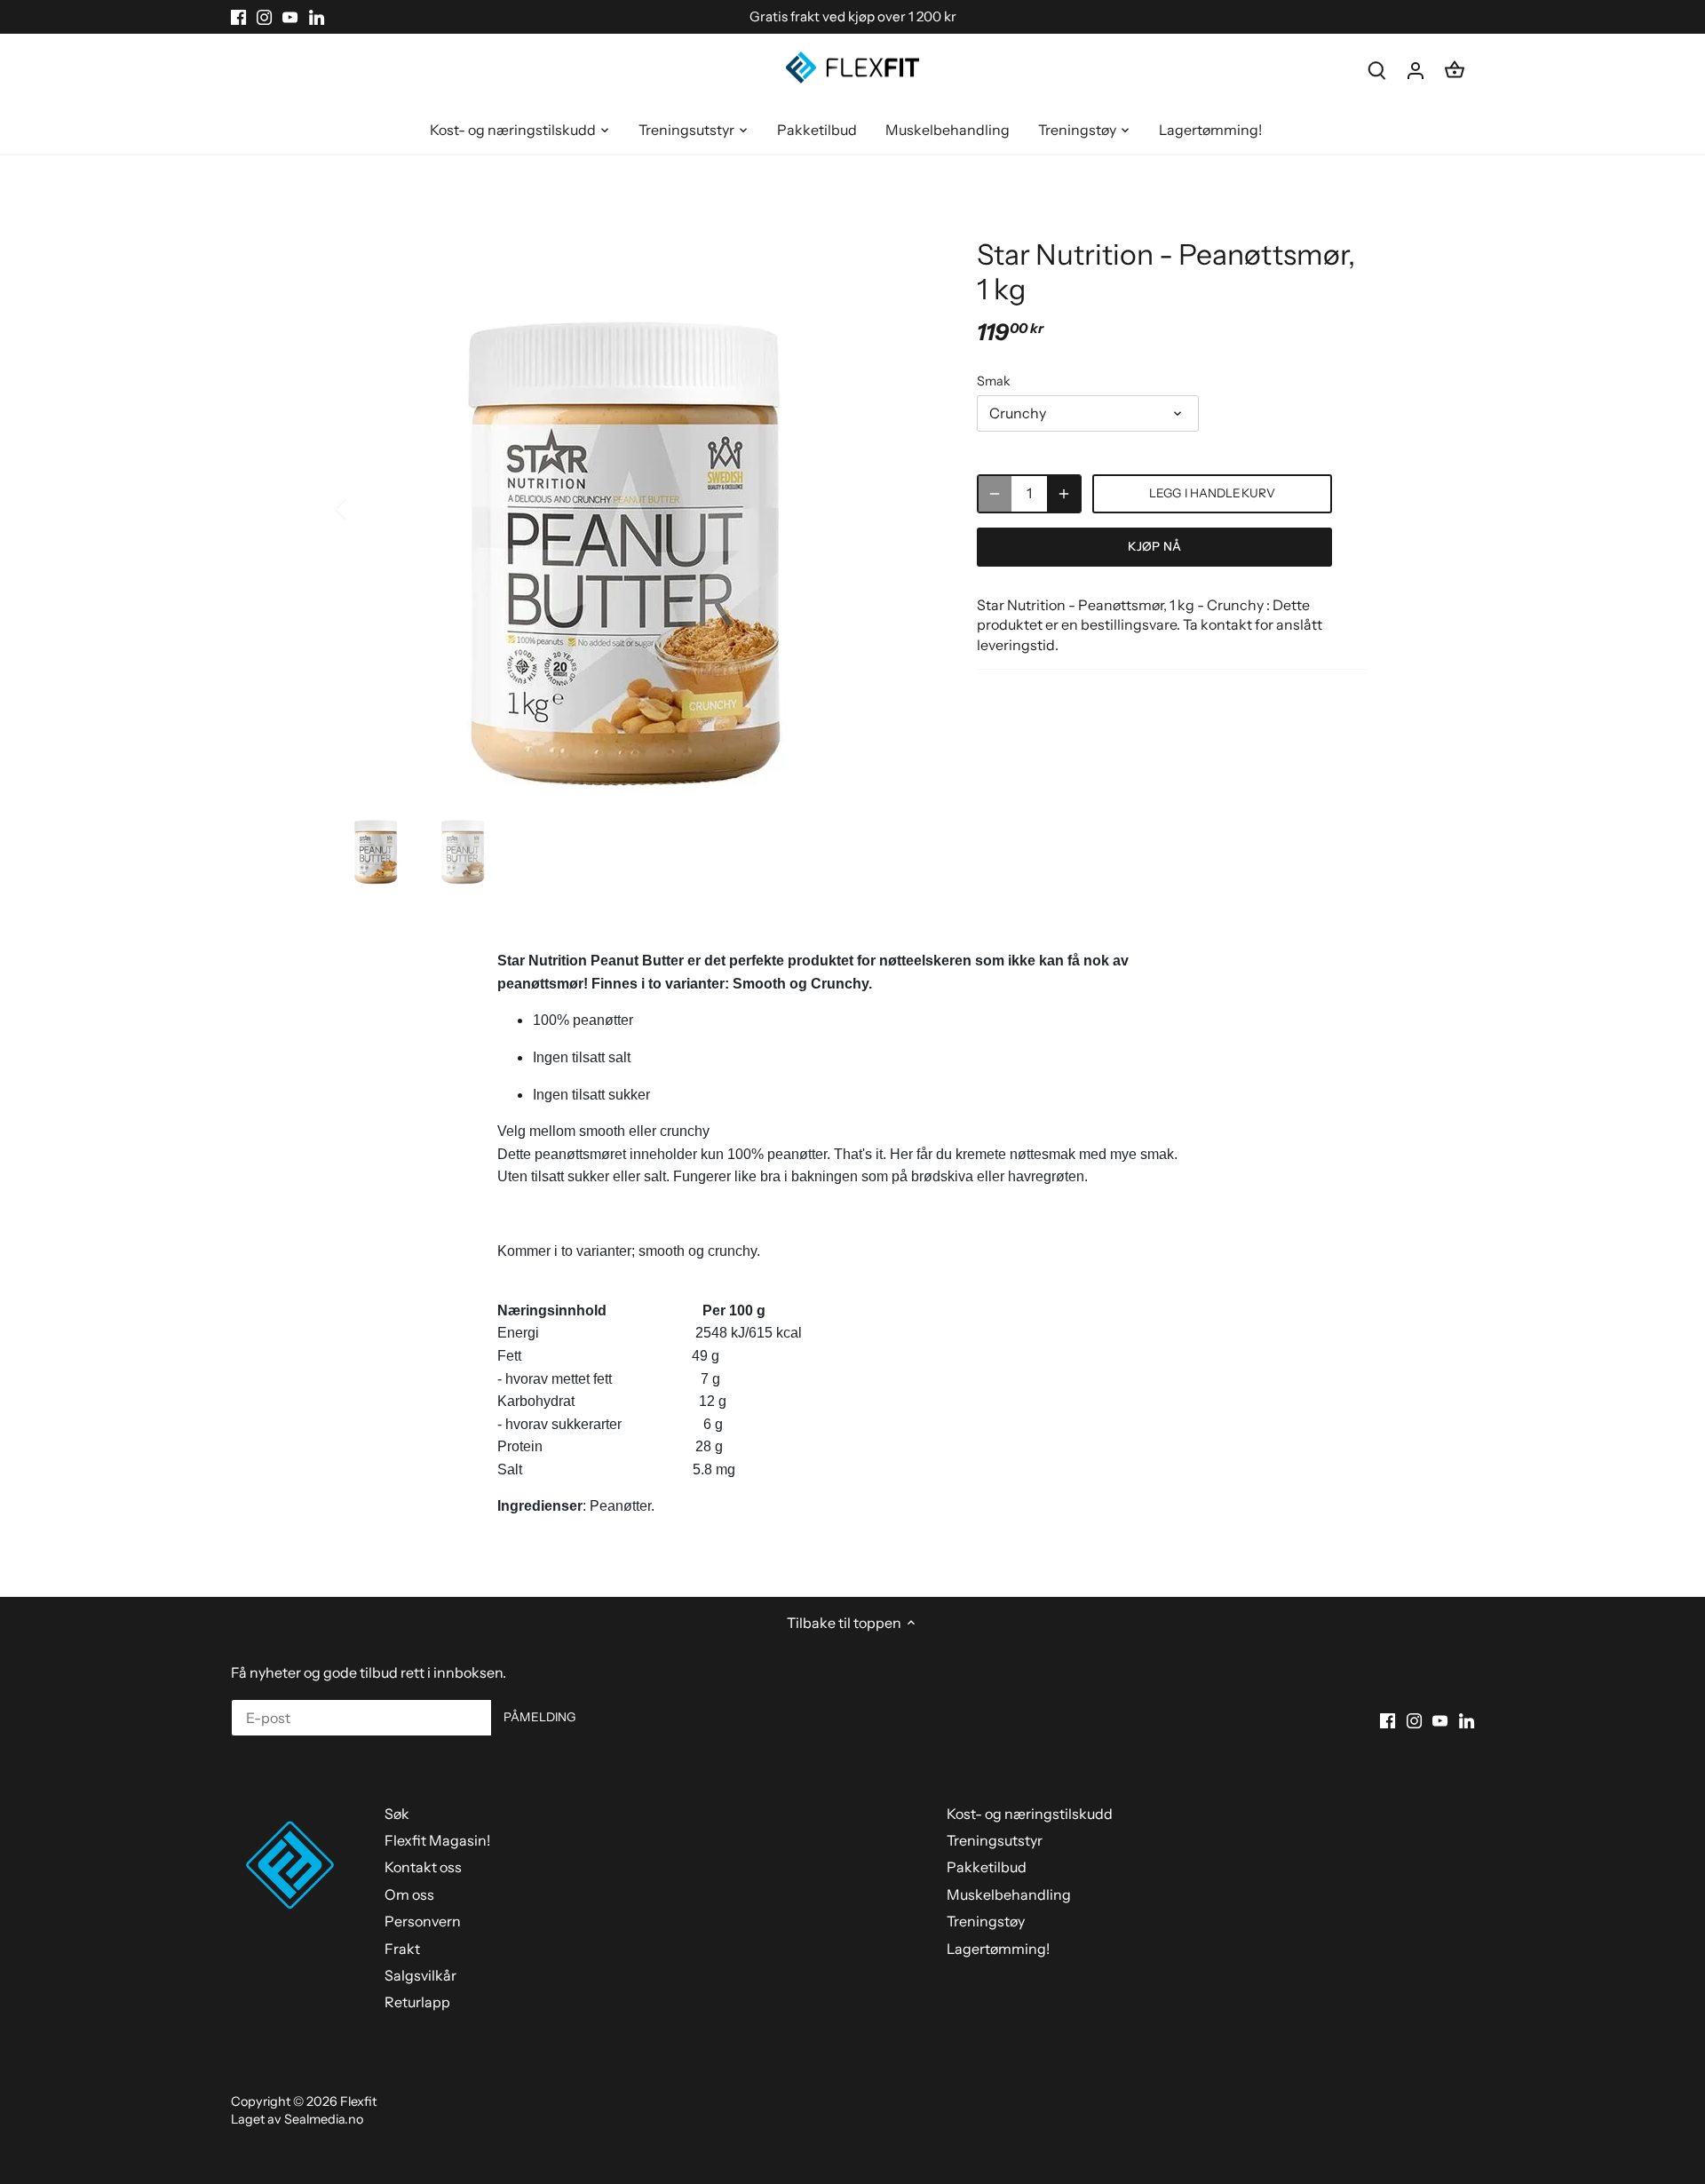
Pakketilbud (987, 1867)
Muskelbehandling (1009, 1894)
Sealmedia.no (324, 2119)
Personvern (423, 1921)
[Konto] (1416, 70)
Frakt (402, 1949)
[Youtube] (290, 17)
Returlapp (417, 2002)
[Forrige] (364, 508)
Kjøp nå (1154, 546)
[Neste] (908, 508)
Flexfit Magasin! (437, 1840)
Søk (397, 1814)
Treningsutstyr (995, 1840)
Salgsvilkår (420, 1975)
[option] (636, 508)
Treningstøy (986, 1921)
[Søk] (1376, 70)
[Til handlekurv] (1455, 70)
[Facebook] (238, 17)
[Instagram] (264, 17)
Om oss (409, 1894)
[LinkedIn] (317, 17)
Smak (994, 381)
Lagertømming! (998, 1949)
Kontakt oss (423, 1867)
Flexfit (358, 2101)
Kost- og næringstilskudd (1030, 1814)
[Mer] (1064, 494)
